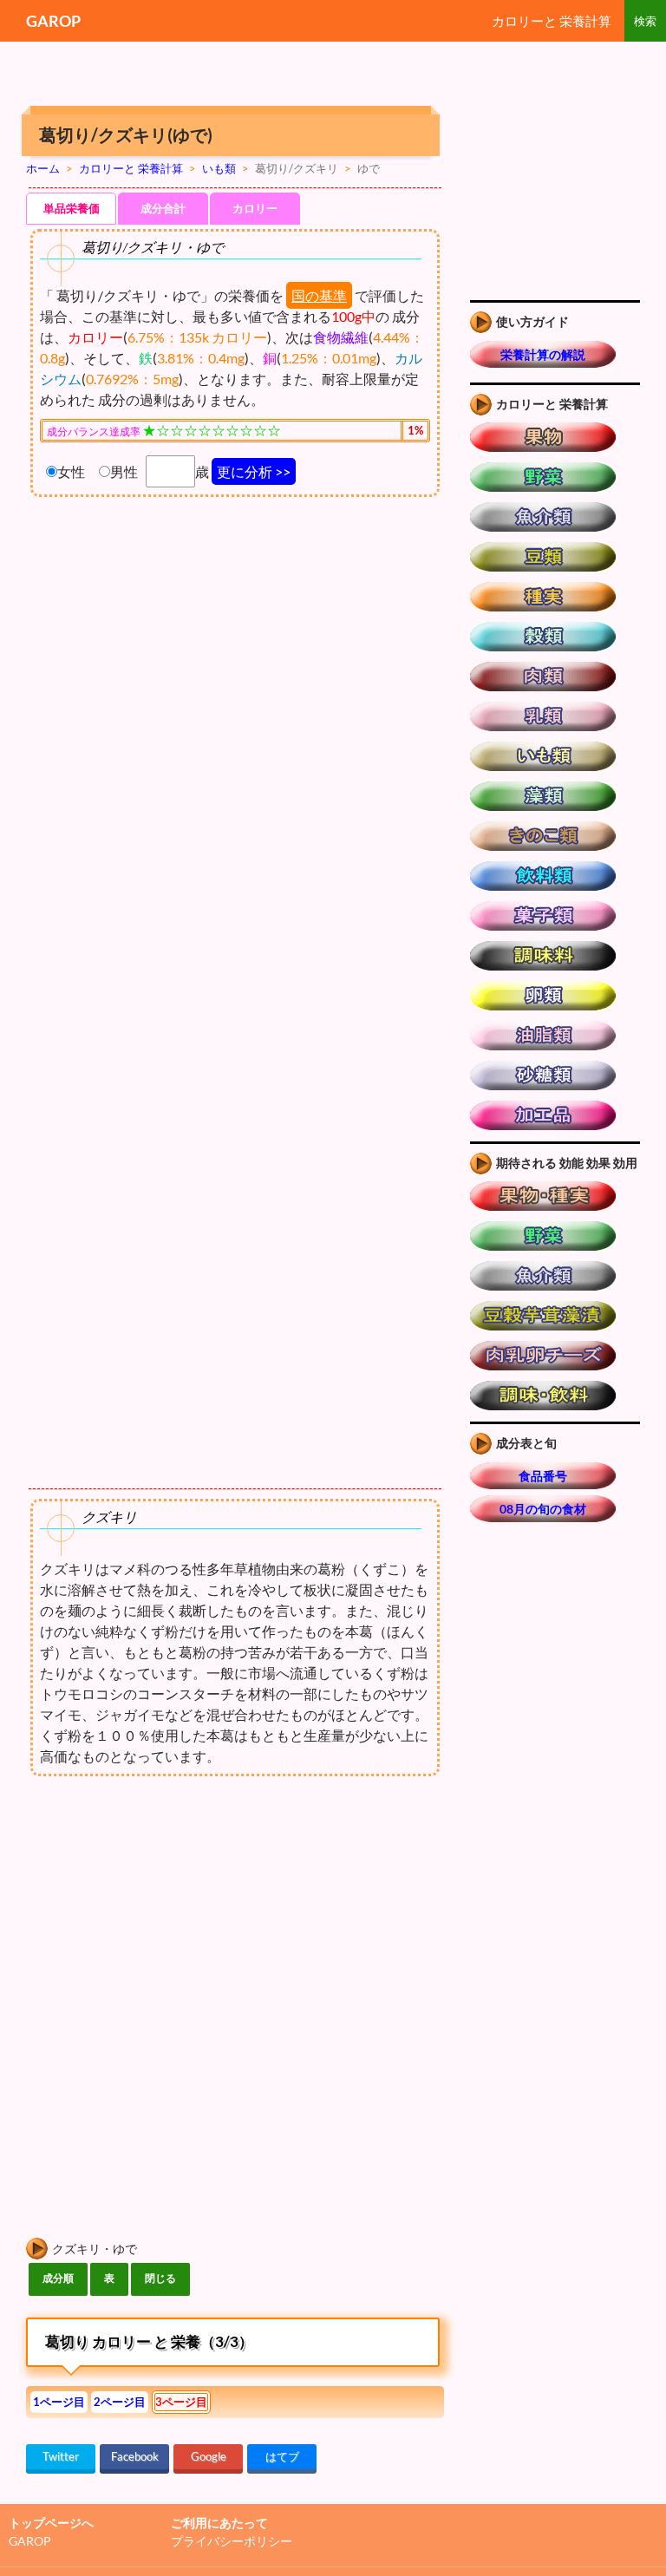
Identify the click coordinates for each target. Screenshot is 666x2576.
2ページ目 (120, 2402)
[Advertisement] (172, 1921)
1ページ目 (59, 2402)
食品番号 (543, 1476)
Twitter (61, 2456)
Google (209, 2456)
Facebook (135, 2456)
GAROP (53, 21)
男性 (124, 471)
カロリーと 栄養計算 (552, 21)
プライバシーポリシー (232, 2541)
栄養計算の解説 (543, 354)
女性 (71, 471)
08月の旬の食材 (543, 1509)
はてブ (282, 2456)
